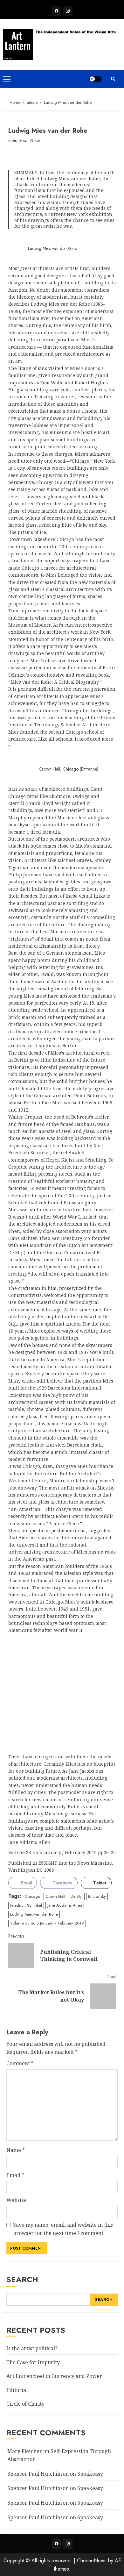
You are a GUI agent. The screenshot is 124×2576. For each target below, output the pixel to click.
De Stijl (77, 1896)
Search (22, 2279)
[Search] (113, 79)
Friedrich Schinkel (26, 1905)
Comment (20, 2063)
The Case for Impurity (33, 2362)
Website (16, 2200)
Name (16, 2150)
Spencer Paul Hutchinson (38, 2503)
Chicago (32, 1896)
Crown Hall (55, 1896)
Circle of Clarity (25, 2404)
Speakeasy (90, 2474)
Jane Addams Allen (65, 1905)
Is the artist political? (32, 2348)
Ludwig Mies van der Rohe (34, 1914)
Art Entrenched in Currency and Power (54, 2376)
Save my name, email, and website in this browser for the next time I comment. (63, 2229)
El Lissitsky (97, 1896)
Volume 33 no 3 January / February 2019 (47, 1923)
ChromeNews (92, 2561)
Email (15, 2175)
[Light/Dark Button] (95, 79)
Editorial (17, 2390)
